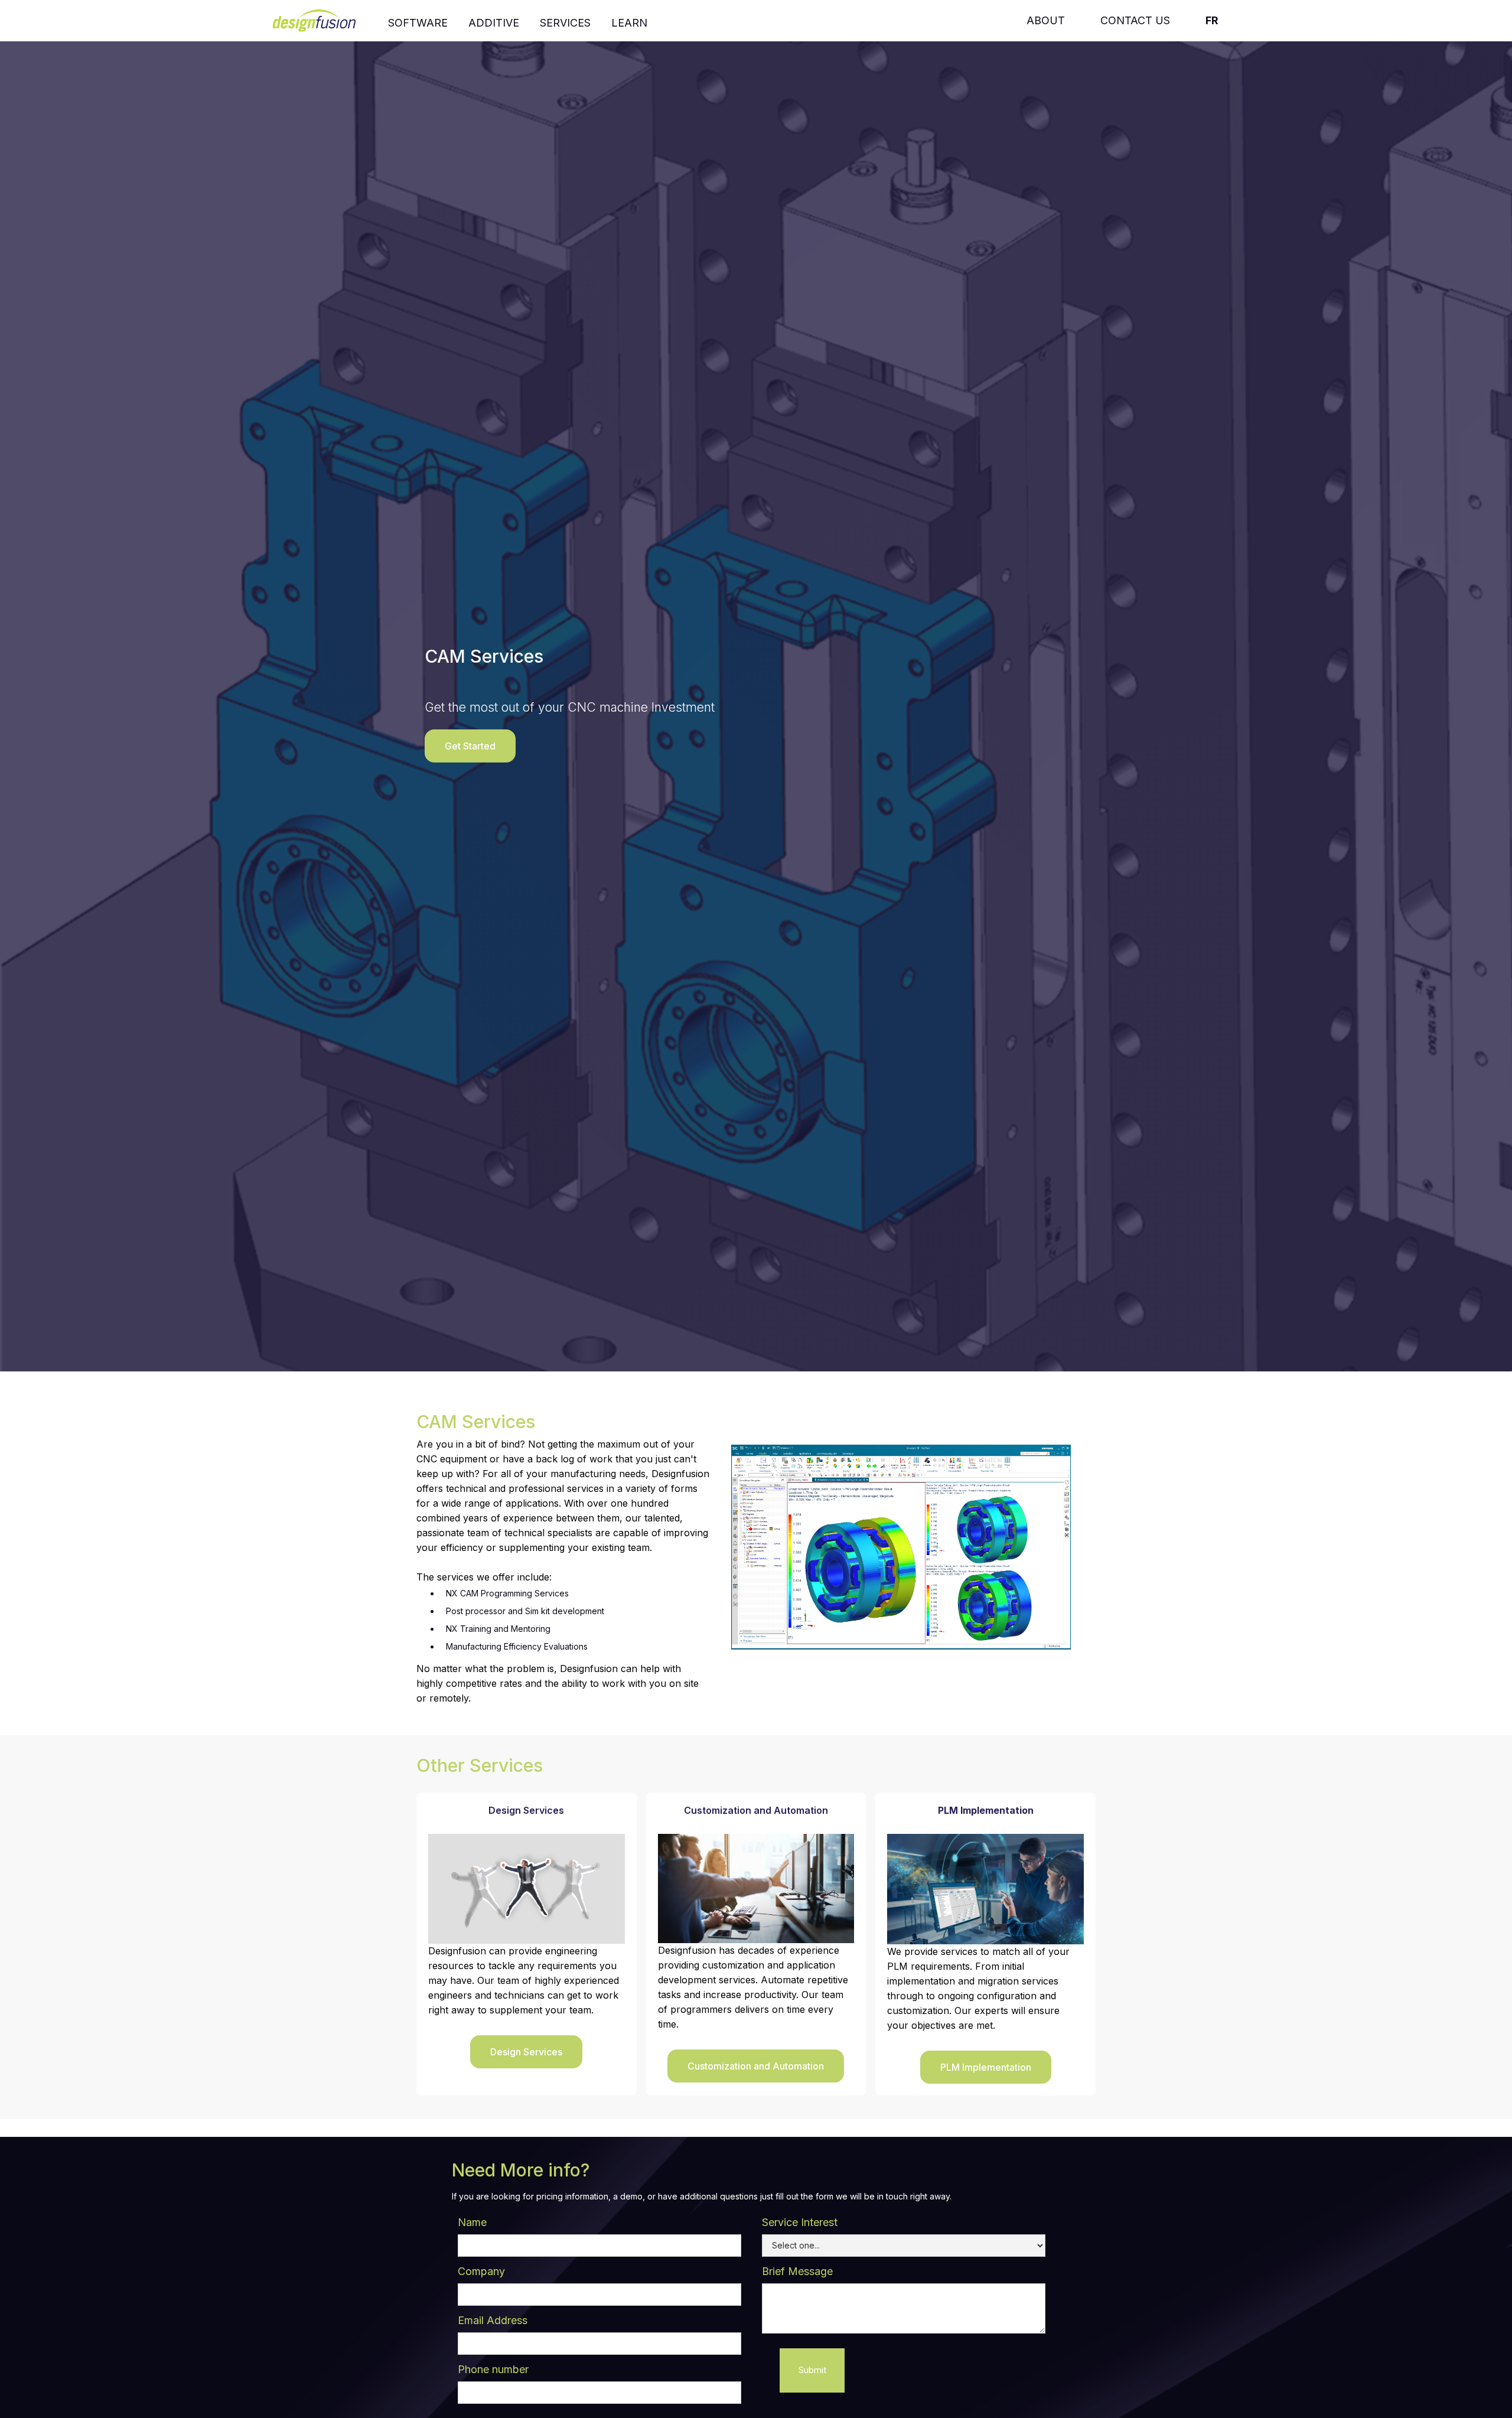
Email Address (493, 2320)
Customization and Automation (756, 2066)
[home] (322, 19)
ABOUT (1046, 20)
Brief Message (797, 2271)
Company (481, 2271)
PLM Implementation (986, 2067)
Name (472, 2222)
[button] (418, 21)
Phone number (493, 2369)
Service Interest (800, 2222)
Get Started (470, 746)
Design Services (526, 2052)
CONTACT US (1135, 20)
